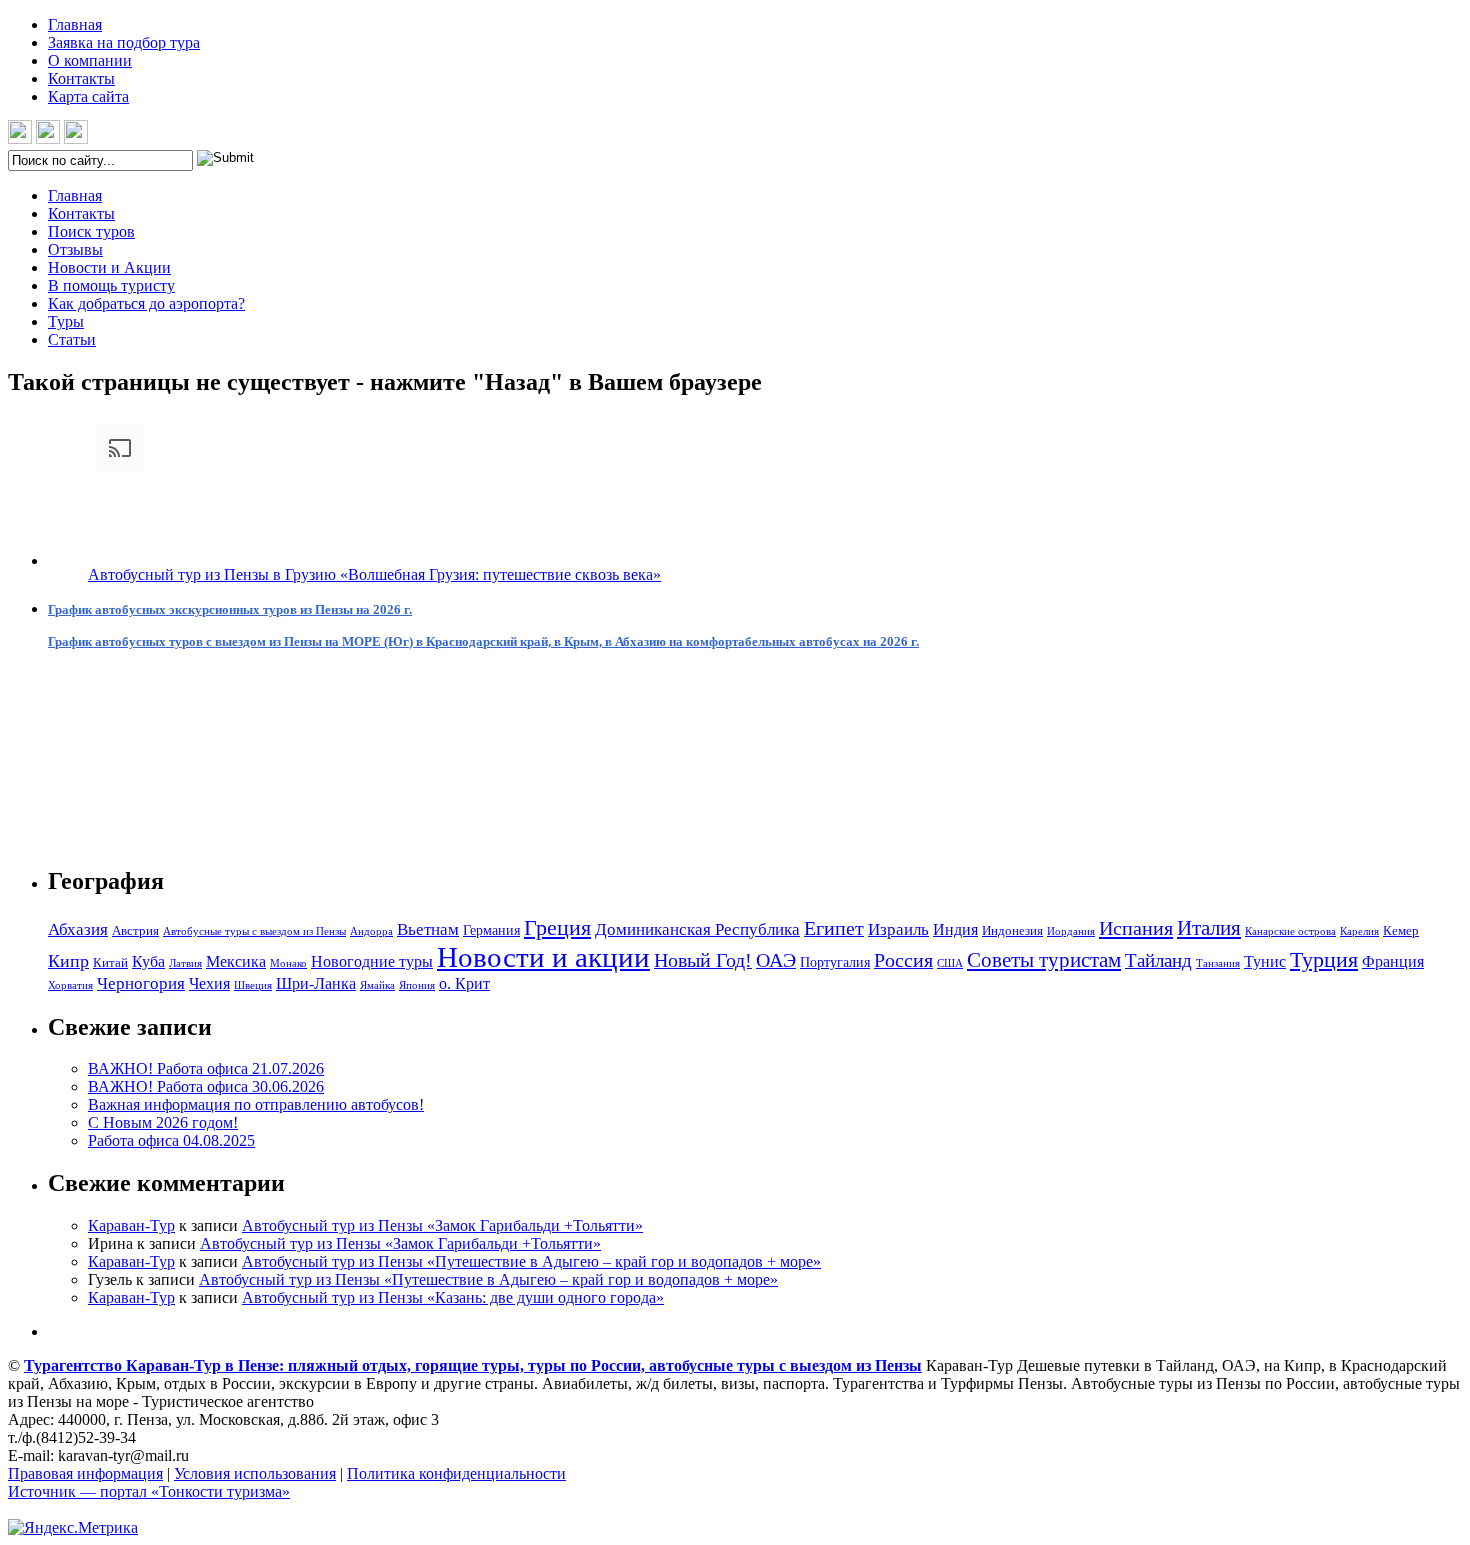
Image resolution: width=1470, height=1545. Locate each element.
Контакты (81, 78)
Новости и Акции (109, 267)
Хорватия (70, 985)
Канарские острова (1290, 931)
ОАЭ (776, 960)
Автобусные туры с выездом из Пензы (254, 931)
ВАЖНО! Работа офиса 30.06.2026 (206, 1086)
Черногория (141, 983)
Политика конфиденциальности (456, 1473)
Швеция (253, 985)
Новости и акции (543, 957)
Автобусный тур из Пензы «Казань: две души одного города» (453, 1297)
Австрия (135, 930)
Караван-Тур (131, 1225)
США (950, 963)
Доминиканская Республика (697, 929)
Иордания (1071, 931)
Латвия (185, 963)
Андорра (371, 931)
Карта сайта (88, 96)
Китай (110, 962)
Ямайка (377, 985)
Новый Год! (703, 960)
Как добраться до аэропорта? (146, 303)
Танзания (1218, 963)
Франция (1393, 961)
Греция (557, 927)
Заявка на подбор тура (124, 42)
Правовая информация (85, 1473)
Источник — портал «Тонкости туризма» (149, 1491)
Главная (75, 24)
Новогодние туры (372, 961)
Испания (1136, 928)
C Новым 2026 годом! (163, 1122)
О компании (90, 60)
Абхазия (78, 929)
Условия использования (255, 1473)
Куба (148, 961)
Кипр (68, 961)
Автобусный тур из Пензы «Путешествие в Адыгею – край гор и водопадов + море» (531, 1261)
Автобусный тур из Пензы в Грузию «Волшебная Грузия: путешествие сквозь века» (374, 574)
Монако (288, 963)
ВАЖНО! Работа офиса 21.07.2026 (206, 1068)
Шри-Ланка (316, 983)
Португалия (835, 962)
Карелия (1359, 931)
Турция (1324, 959)
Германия (491, 930)
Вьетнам (428, 929)
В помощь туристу (111, 285)
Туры (66, 321)
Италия (1209, 928)
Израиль (898, 929)
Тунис (1265, 961)
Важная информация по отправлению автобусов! (256, 1104)
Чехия (209, 983)
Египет (834, 928)
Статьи (72, 339)
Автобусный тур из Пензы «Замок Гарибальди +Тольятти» (442, 1225)
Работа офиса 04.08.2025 (171, 1140)
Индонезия (1012, 930)
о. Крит (464, 983)
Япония (417, 985)
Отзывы (75, 249)
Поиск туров (91, 231)
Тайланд (1158, 960)
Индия (955, 929)
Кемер (1401, 930)
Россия (903, 960)
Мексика (236, 961)
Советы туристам (1044, 960)
